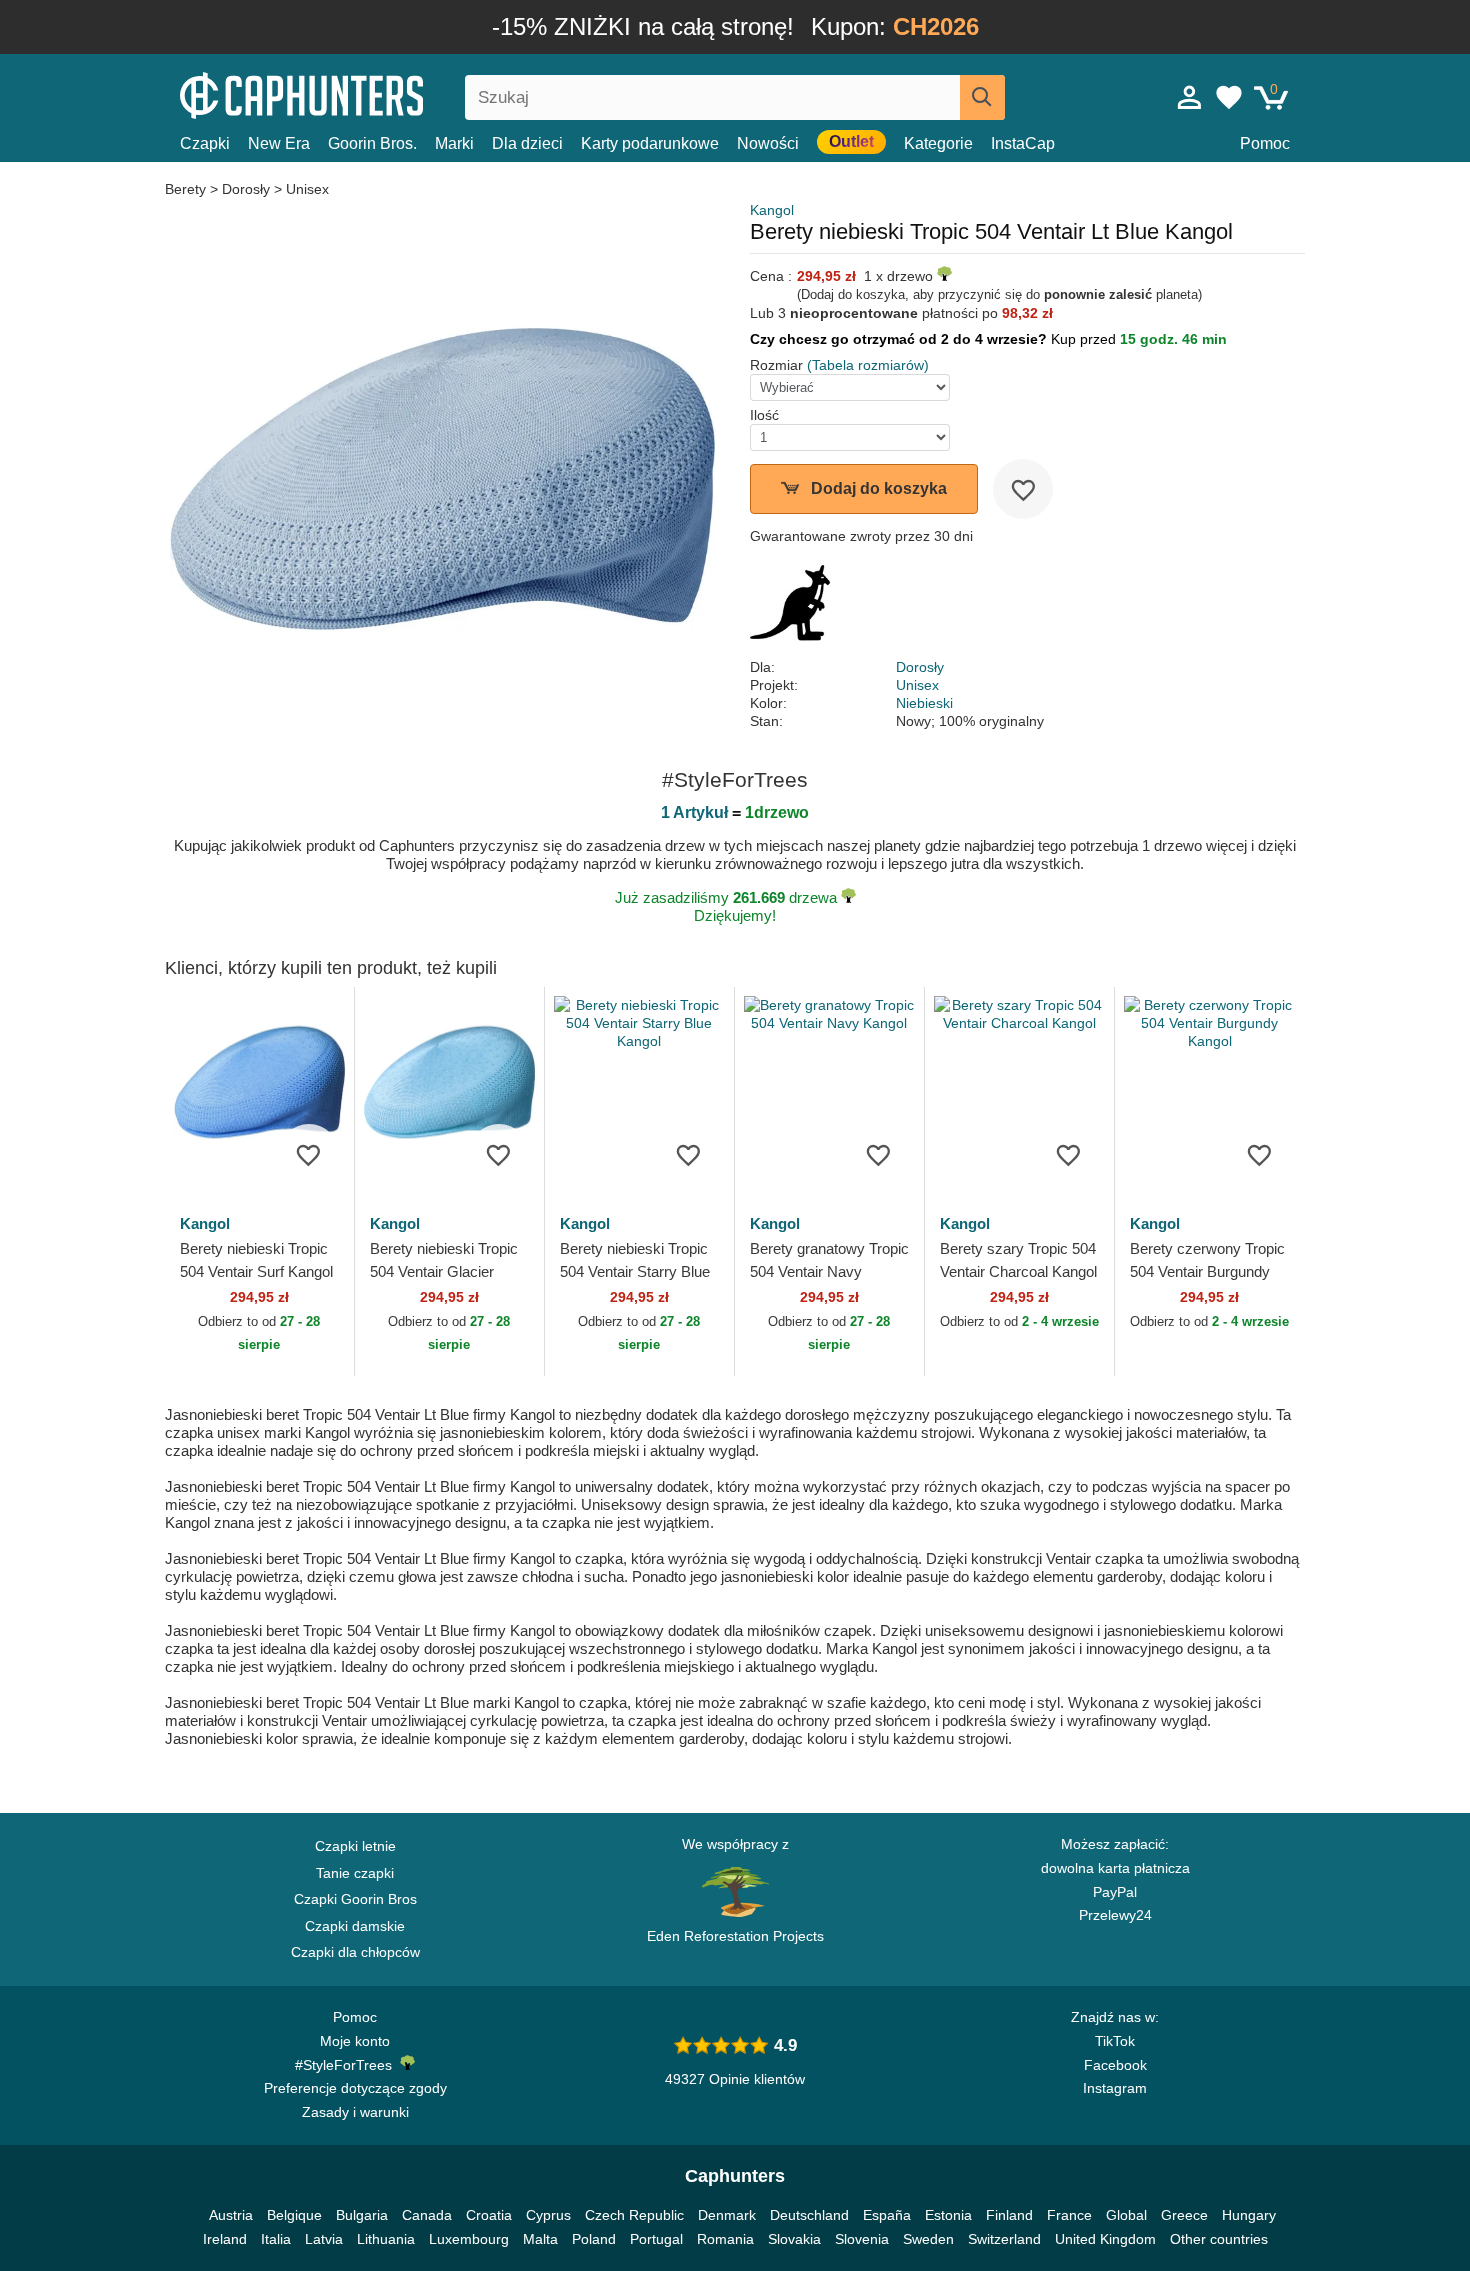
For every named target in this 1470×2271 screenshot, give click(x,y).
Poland (594, 2239)
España (887, 2215)
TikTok (1115, 2041)
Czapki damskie (355, 1926)
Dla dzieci (527, 143)
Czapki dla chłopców (355, 1952)
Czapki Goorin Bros (355, 1899)
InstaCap (1023, 143)
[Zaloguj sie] (1190, 97)
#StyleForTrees (347, 2065)
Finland (1009, 2215)
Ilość (764, 415)
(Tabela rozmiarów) (868, 365)
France (1069, 2215)
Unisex (307, 189)
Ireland (225, 2239)
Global (1126, 2215)
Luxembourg (469, 2239)
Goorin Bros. (372, 143)
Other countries (1219, 2239)
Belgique (294, 2215)
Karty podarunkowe (650, 143)
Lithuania (386, 2239)
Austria (231, 2215)
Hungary (1249, 2215)
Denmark (727, 2215)
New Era (279, 143)
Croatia (489, 2215)
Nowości (768, 143)
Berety (187, 189)
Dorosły (246, 189)
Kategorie (938, 143)
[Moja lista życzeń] (1229, 97)
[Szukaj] (982, 97)
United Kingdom (1105, 2239)
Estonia (948, 2215)
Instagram (1115, 2088)
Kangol (772, 210)
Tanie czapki (355, 1873)
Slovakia (794, 2239)
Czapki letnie (355, 1846)
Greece (1184, 2215)
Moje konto (355, 2041)
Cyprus (548, 2215)
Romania (725, 2239)
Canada (427, 2215)
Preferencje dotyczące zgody (355, 2088)
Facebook (1115, 2065)
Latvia (324, 2239)
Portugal (656, 2239)
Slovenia (862, 2239)
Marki (454, 143)
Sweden (928, 2239)
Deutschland (809, 2215)
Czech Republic (634, 2215)
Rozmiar (776, 365)
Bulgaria (362, 2215)
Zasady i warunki (355, 2112)
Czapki (205, 143)
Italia (276, 2239)
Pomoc (1265, 143)
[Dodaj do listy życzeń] (1023, 489)
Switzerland (1004, 2239)
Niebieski (924, 703)
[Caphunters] (355, 93)
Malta (540, 2239)
